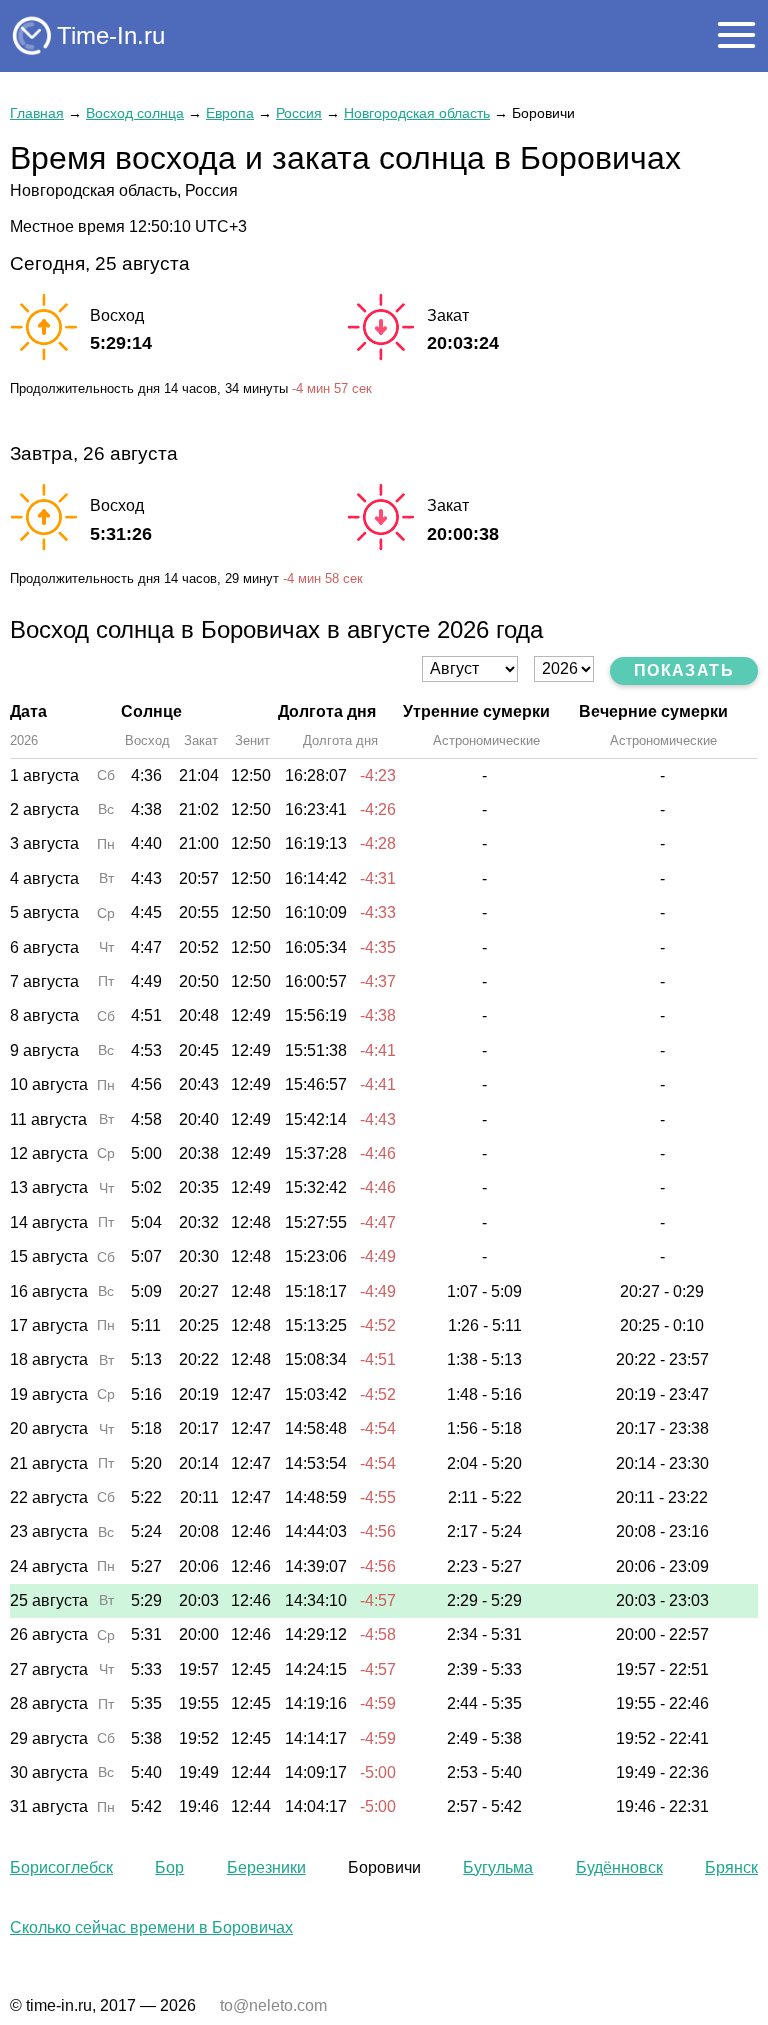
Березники (266, 1867)
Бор (169, 1867)
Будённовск (619, 1867)
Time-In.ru (111, 35)
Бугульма (498, 1867)
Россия (299, 113)
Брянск (731, 1867)
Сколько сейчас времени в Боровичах (151, 1927)
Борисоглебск (61, 1867)
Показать (684, 670)
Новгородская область (417, 113)
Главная (37, 113)
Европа (230, 113)
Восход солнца (135, 113)
